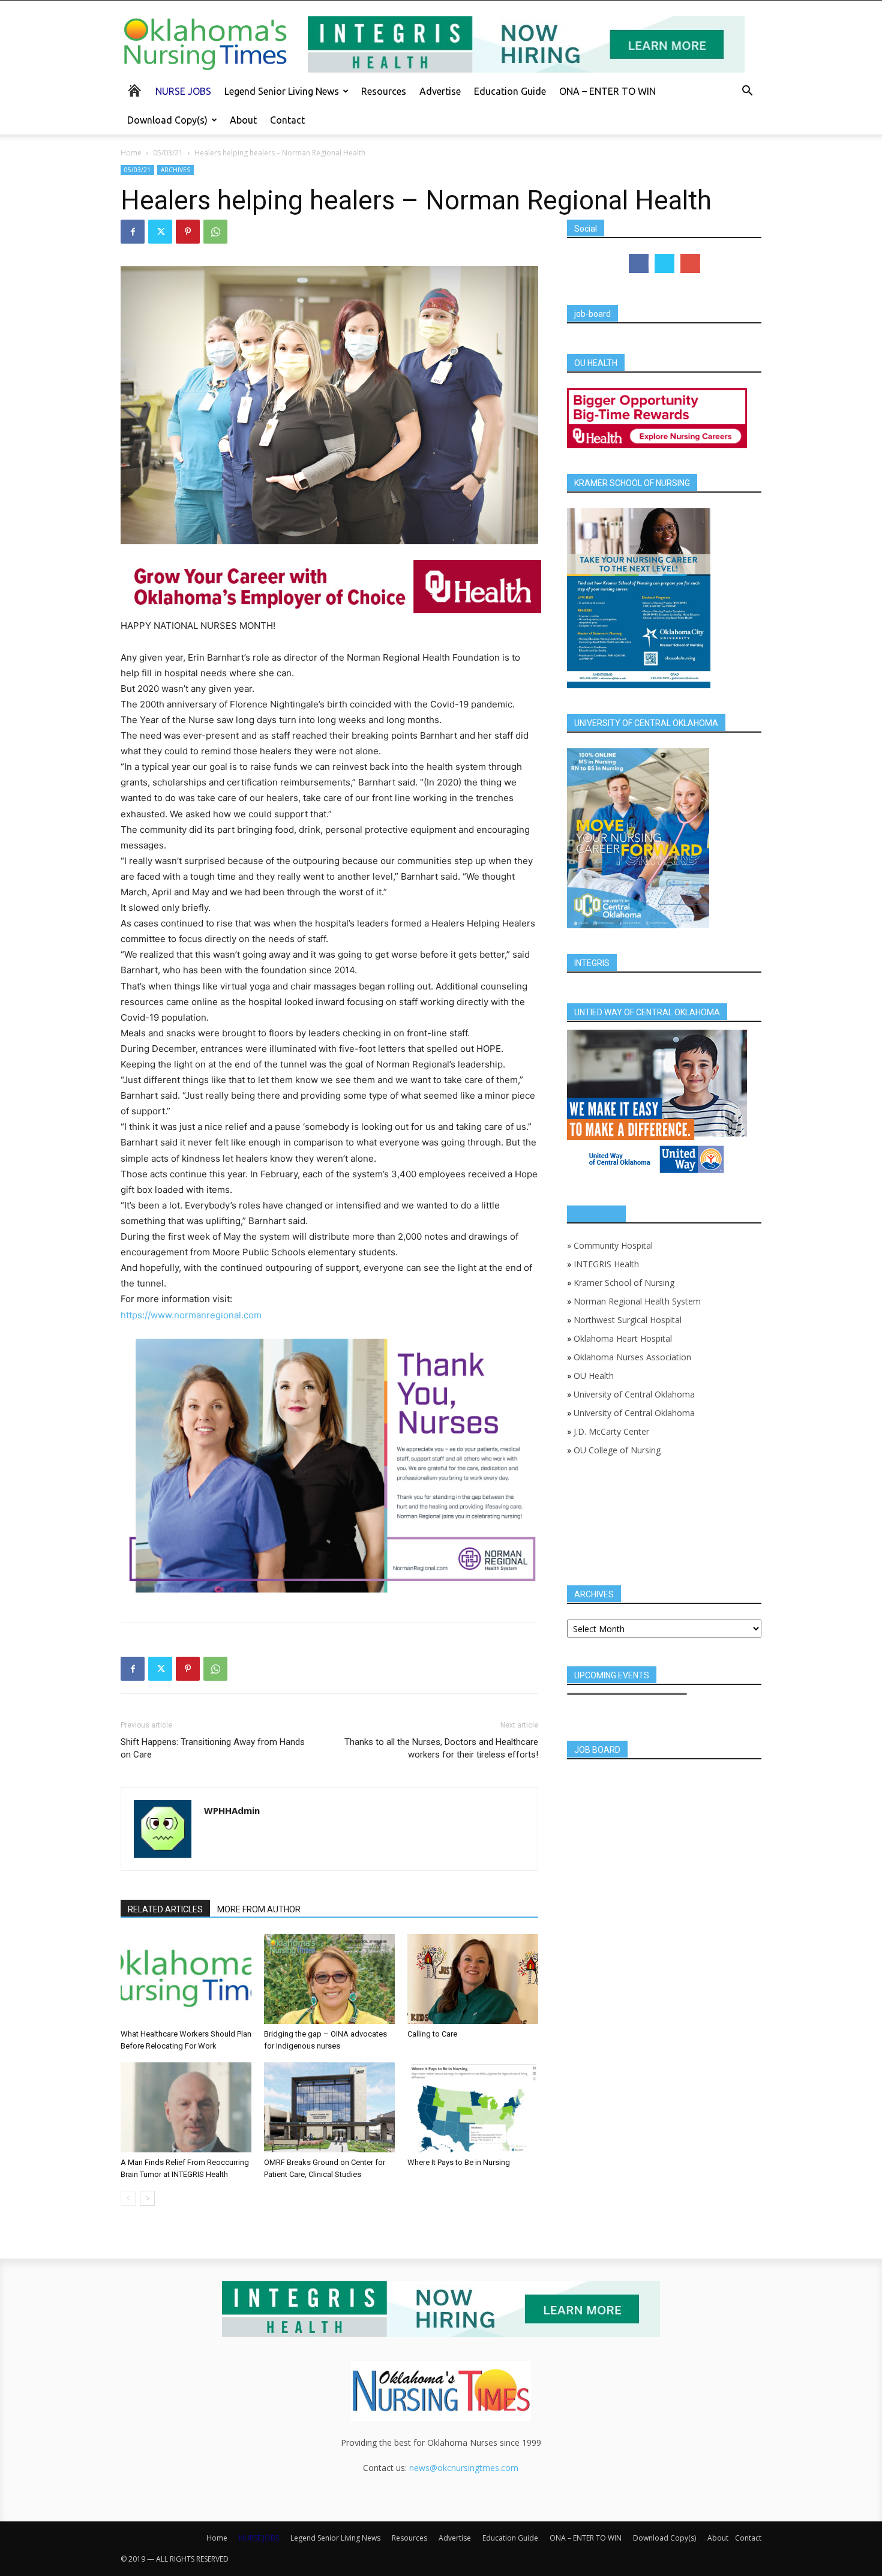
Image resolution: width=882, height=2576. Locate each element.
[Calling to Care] (473, 1979)
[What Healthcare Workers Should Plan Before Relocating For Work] (186, 1979)
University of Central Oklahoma (634, 1394)
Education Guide (510, 91)
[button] (747, 92)
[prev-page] (128, 2198)
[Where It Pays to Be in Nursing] (473, 2107)
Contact (287, 120)
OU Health (594, 1376)
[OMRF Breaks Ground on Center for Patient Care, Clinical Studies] (329, 2107)
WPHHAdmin (232, 1810)
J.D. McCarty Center (611, 1431)
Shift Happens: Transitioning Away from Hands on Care (213, 1748)
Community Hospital (613, 1245)
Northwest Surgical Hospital (628, 1320)
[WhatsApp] (215, 232)
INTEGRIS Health (606, 1264)
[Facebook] (133, 232)
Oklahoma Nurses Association (632, 1357)
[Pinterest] (188, 232)
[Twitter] (160, 232)
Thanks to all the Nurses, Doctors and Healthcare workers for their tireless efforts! (441, 1748)
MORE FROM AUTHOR (259, 1909)
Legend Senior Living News (282, 91)
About (243, 120)
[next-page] (147, 2198)
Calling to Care (432, 2034)
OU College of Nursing (617, 1450)
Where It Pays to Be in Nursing (459, 2162)
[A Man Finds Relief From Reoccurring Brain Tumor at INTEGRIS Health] (186, 2107)
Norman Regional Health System (637, 1301)
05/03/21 (168, 153)
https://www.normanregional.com (191, 1315)
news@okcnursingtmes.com (464, 2468)
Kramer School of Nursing (624, 1283)
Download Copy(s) (167, 120)
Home (131, 153)
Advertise (440, 91)
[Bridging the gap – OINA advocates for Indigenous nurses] (329, 1979)
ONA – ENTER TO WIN (607, 91)
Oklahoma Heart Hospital (623, 1338)
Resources (384, 91)
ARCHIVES (175, 170)
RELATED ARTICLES (165, 1909)
